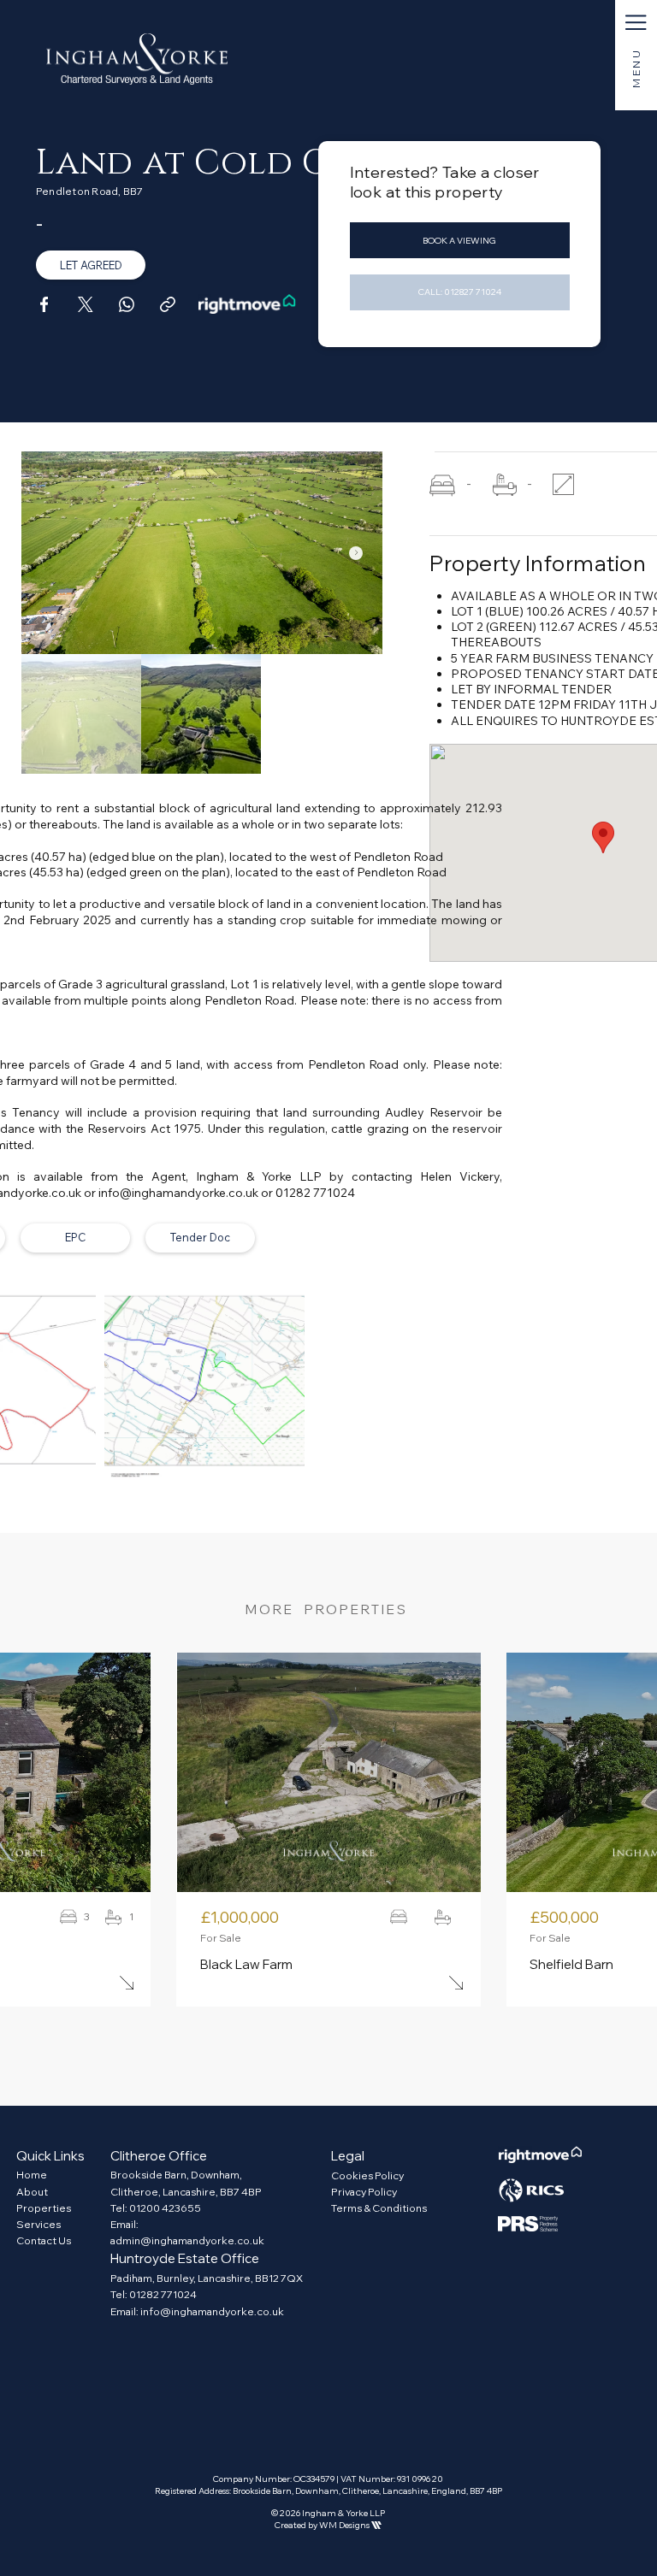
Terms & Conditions (379, 2208)
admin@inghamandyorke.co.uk (187, 2240)
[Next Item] (356, 553)
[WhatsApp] (127, 304)
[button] (636, 23)
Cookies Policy (367, 2175)
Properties (44, 2208)
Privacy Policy (364, 2192)
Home (32, 2175)
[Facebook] (44, 304)
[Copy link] (168, 304)
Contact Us (44, 2240)
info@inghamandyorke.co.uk (212, 2311)
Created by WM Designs (328, 2525)
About (32, 2192)
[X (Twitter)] (86, 304)
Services (38, 2224)
